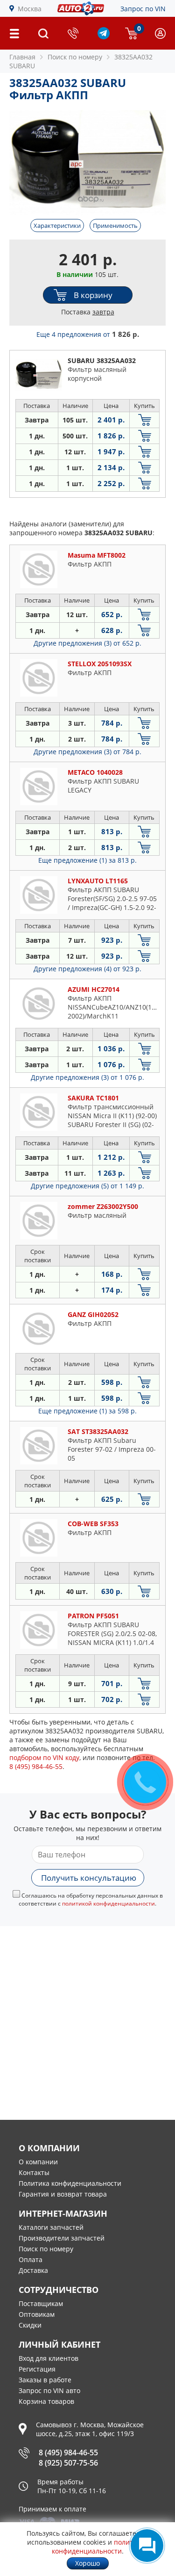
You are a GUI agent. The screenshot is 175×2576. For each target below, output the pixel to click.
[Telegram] (104, 37)
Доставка (33, 2270)
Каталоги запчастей (51, 2227)
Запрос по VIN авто (49, 2390)
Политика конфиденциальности (70, 2183)
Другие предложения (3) (87, 643)
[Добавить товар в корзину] (144, 420)
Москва (30, 9)
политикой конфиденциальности (108, 1903)
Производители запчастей (62, 2238)
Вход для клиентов (49, 2358)
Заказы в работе (45, 2380)
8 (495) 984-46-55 (68, 2452)
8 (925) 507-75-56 (68, 2463)
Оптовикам (37, 2314)
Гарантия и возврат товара (63, 2194)
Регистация (37, 2369)
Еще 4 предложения (88, 334)
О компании (38, 2162)
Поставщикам (41, 2303)
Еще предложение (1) (87, 860)
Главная (22, 57)
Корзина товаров (46, 2401)
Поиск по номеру (46, 2249)
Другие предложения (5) (87, 1186)
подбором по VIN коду (44, 1757)
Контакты (34, 2172)
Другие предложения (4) (87, 969)
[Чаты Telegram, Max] (147, 2546)
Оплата (31, 2259)
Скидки (30, 2325)
